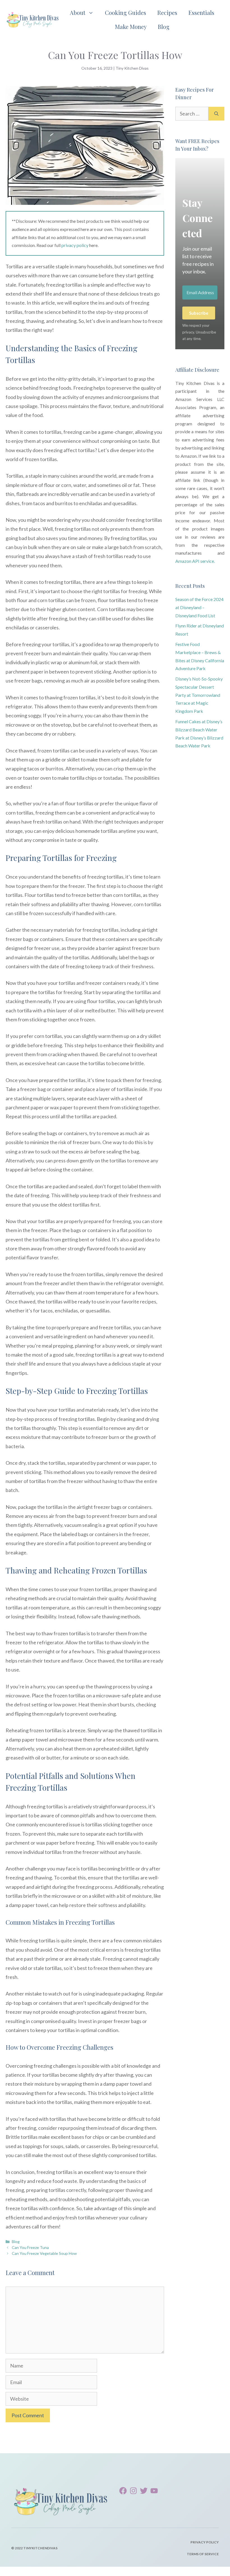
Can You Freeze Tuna (30, 2247)
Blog (164, 27)
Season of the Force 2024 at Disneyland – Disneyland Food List (199, 607)
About (78, 13)
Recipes (167, 13)
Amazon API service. (195, 561)
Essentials (201, 13)
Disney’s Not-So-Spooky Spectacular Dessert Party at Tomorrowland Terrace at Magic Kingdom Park (199, 695)
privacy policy (75, 245)
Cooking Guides (126, 13)
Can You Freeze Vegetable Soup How (44, 2253)
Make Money (131, 27)
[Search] (216, 114)
